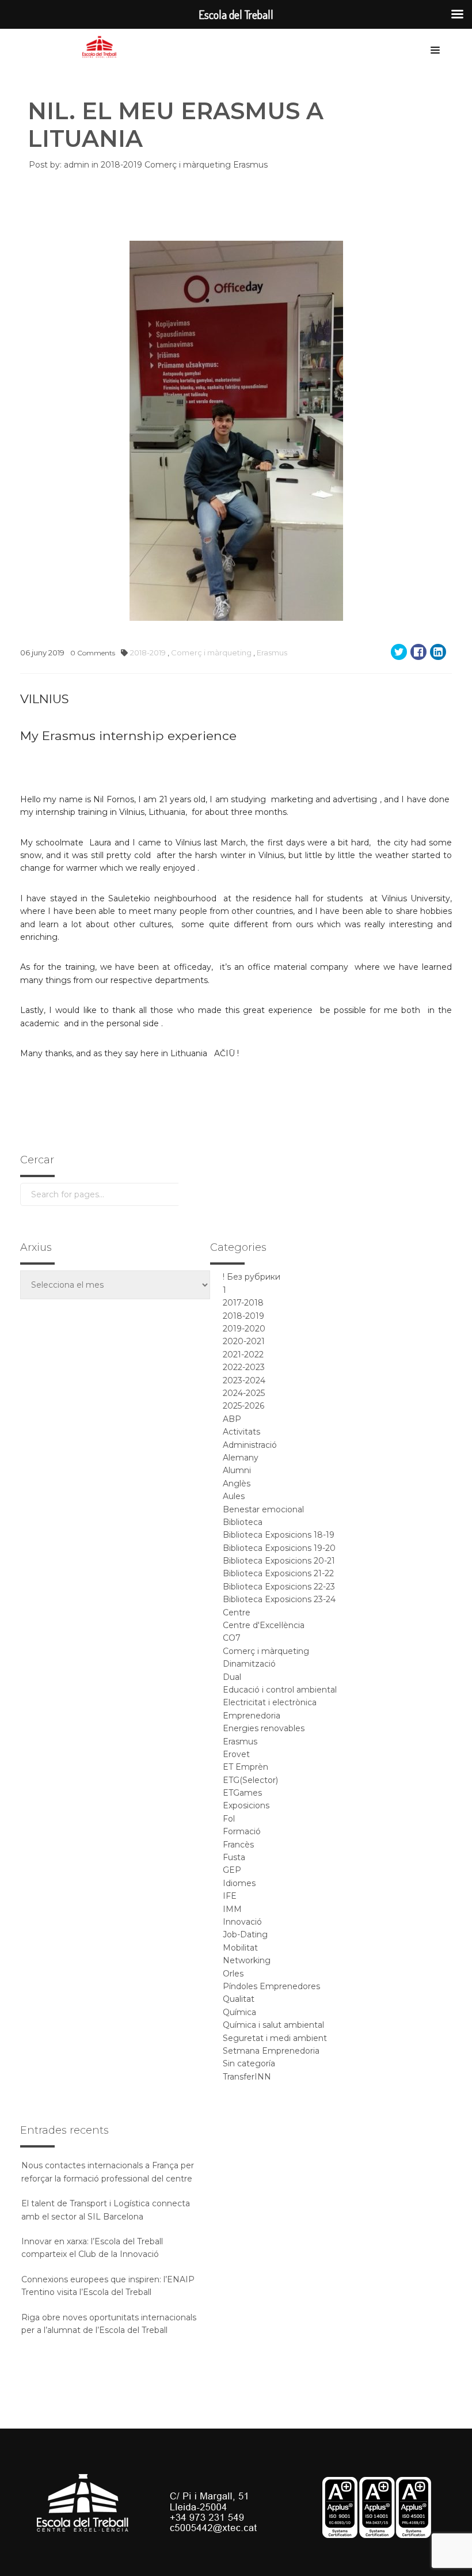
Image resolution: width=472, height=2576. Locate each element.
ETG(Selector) (250, 1780)
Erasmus (250, 165)
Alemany (241, 1458)
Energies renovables (264, 1728)
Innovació (242, 1922)
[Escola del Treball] (102, 47)
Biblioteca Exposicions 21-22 (278, 1573)
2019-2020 (244, 1329)
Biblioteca (243, 1522)
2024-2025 (244, 1393)
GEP (232, 1870)
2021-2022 (243, 1355)
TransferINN (247, 2077)
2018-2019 (123, 165)
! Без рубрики (252, 1277)
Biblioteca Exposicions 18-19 (279, 1535)
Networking (247, 1960)
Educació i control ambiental (280, 1690)
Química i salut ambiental (273, 2025)
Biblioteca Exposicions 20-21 (279, 1561)
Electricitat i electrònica (270, 1702)
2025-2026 (243, 1406)
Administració (250, 1445)
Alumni (237, 1470)
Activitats (241, 1432)
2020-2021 (244, 1341)
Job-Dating (245, 1934)
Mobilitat (240, 1948)
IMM (232, 1909)
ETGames (242, 1793)
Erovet (236, 1754)
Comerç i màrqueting (189, 165)
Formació (242, 1831)
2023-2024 (244, 1380)
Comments (93, 653)
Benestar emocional (263, 1509)
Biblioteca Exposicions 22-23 (279, 1587)
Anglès (237, 1484)
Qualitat (239, 1999)
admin (77, 165)
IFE (230, 1896)
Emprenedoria (252, 1716)
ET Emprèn (245, 1767)
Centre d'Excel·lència (264, 1625)
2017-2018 (243, 1303)
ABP (232, 1419)
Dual (232, 1677)
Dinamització (249, 1664)
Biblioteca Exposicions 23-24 (279, 1599)
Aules (234, 1496)
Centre (237, 1613)
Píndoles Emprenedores (271, 1986)
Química (239, 2012)
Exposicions (246, 1805)
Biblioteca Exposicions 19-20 (279, 1548)
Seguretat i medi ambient (275, 2038)
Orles (233, 1974)
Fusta (234, 1857)
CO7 (232, 1638)
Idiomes (239, 1883)
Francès (238, 1845)
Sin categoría (249, 2063)
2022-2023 (244, 1367)
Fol (229, 1819)
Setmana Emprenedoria (271, 2051)
